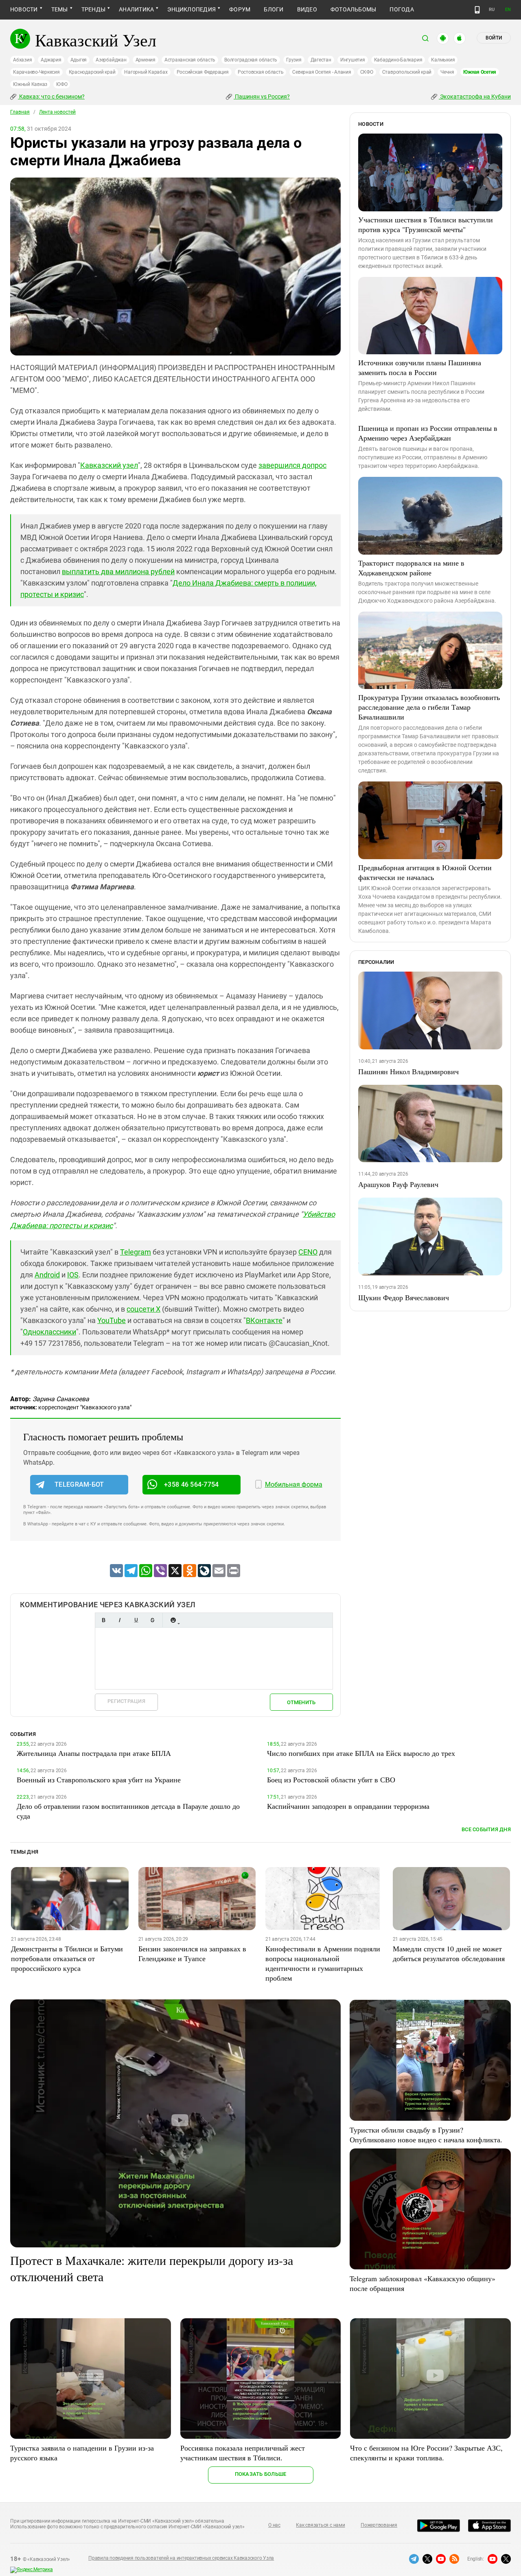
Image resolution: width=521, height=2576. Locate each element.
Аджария (51, 60)
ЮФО (62, 84)
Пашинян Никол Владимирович (408, 1071)
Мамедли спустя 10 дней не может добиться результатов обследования (449, 1953)
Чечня (447, 72)
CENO (308, 1252)
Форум (240, 9)
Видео (307, 9)
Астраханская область (190, 60)
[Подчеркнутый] (136, 1620)
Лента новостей (57, 112)
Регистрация (126, 1701)
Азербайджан (111, 60)
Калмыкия (443, 60)
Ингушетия (353, 60)
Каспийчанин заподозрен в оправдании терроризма (348, 1806)
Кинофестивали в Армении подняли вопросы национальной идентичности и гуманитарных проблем (323, 1963)
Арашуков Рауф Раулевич (398, 1184)
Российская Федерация (203, 72)
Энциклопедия (192, 9)
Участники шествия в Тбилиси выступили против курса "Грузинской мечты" (426, 224)
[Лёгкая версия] (477, 10)
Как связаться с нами (320, 2525)
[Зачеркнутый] (152, 1620)
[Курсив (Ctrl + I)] (120, 1620)
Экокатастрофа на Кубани (475, 97)
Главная (20, 112)
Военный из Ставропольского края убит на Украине (99, 1780)
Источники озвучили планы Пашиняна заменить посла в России (420, 367)
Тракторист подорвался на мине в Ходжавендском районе (411, 568)
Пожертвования (379, 2525)
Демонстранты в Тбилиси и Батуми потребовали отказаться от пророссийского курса (67, 1958)
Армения (146, 60)
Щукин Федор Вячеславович (404, 1297)
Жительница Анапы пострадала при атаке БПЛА (94, 1753)
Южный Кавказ (30, 84)
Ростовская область (261, 72)
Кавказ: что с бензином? (51, 97)
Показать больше (261, 2474)
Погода (402, 9)
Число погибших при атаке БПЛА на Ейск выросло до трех (361, 1753)
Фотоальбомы (354, 9)
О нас (274, 2525)
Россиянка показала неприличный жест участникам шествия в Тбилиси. (243, 2453)
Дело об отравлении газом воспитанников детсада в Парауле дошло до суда (128, 1811)
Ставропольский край (407, 72)
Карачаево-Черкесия (36, 72)
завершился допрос (292, 465)
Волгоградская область (251, 60)
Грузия (294, 60)
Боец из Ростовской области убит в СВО (331, 1780)
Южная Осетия (480, 72)
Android (47, 1275)
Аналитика (136, 9)
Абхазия (22, 60)
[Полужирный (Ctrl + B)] (103, 1620)
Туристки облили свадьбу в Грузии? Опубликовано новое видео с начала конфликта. (426, 2135)
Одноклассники (49, 1332)
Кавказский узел (109, 465)
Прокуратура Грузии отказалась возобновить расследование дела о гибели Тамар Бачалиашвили (429, 707)
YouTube (112, 1320)
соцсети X (143, 1309)
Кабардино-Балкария (398, 60)
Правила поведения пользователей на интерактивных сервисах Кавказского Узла (181, 2558)
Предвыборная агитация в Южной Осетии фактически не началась (425, 872)
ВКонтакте (264, 1320)
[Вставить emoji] (173, 1620)
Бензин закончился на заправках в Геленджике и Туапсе (192, 1953)
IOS (73, 1275)
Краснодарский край (92, 72)
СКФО (367, 72)
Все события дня (486, 1829)
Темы (60, 9)
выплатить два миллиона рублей (118, 572)
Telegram (136, 1252)
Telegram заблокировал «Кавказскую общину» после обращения (422, 2283)
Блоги (274, 9)
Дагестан (321, 60)
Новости (24, 9)
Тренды (93, 9)
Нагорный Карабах (146, 72)
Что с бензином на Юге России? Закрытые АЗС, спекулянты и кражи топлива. (426, 2453)
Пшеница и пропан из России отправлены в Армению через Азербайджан (428, 433)
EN (508, 10)
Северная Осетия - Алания (322, 72)
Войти (494, 38)
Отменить (301, 1702)
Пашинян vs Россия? (262, 97)
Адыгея (79, 60)
